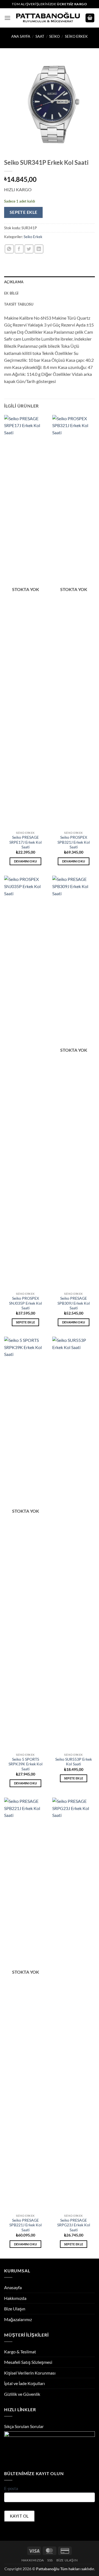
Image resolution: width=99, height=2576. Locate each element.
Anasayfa (13, 2287)
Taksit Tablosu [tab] (19, 304)
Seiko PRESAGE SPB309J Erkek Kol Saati (74, 1303)
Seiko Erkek (76, 36)
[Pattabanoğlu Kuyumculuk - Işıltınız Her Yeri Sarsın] (48, 18)
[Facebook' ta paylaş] (19, 249)
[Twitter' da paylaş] (29, 249)
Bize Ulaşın (15, 2309)
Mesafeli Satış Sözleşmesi (28, 2362)
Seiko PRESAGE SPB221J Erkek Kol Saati (26, 2225)
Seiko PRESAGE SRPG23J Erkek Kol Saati (74, 2225)
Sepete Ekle (24, 212)
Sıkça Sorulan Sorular (24, 2426)
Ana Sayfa (21, 36)
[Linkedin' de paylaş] (39, 249)
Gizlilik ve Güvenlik (22, 2394)
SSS (50, 2560)
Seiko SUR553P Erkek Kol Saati (74, 1762)
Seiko (54, 36)
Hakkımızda (15, 2298)
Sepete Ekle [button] (26, 1322)
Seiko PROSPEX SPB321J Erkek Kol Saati (74, 842)
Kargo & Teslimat (20, 2352)
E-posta (11, 2488)
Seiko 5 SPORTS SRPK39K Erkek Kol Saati (26, 1764)
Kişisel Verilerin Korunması (30, 2373)
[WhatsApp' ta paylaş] (9, 249)
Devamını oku (26, 861)
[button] (7, 18)
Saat (40, 36)
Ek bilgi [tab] (11, 293)
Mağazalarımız (18, 2319)
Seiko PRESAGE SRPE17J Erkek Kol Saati (26, 842)
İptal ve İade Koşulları (24, 2383)
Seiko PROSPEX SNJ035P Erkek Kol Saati (26, 1303)
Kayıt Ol (19, 2516)
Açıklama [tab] (14, 282)
